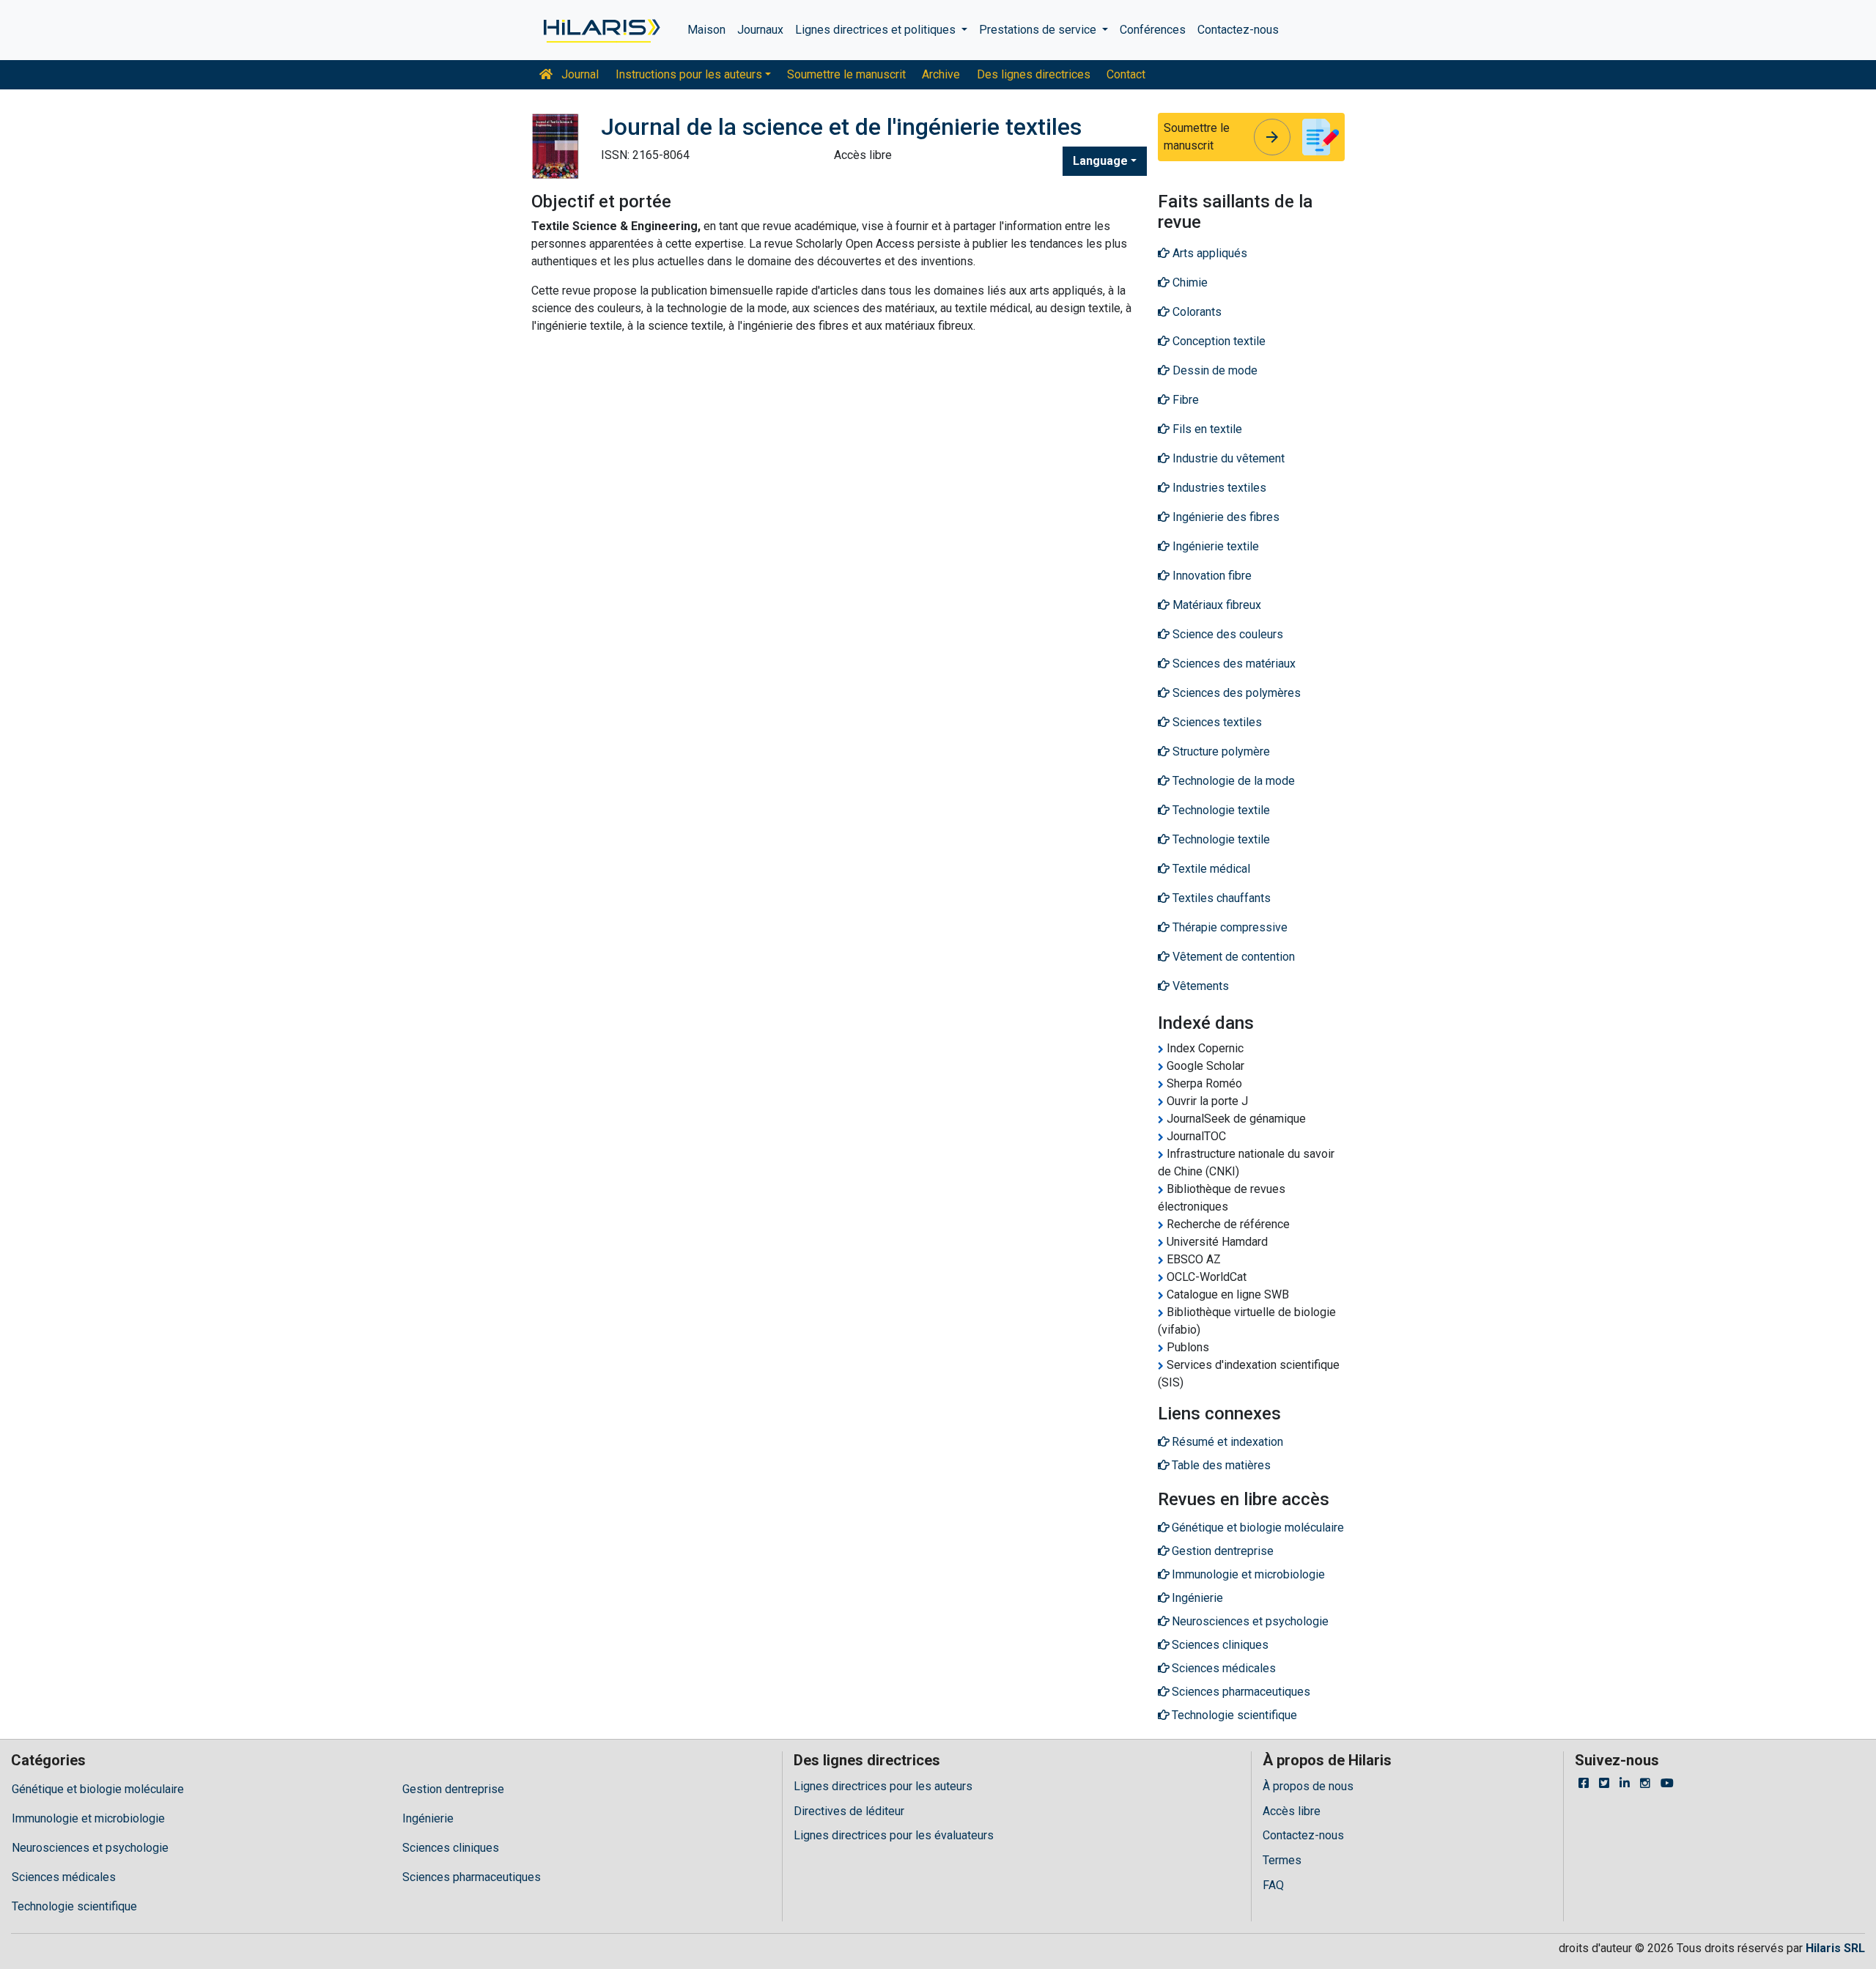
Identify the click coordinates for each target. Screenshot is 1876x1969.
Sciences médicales (64, 1877)
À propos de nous (1308, 1786)
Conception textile (1218, 341)
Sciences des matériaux (1233, 664)
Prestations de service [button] (1039, 30)
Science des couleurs (1226, 634)
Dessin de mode (1214, 370)
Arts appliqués (1208, 253)
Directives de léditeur (849, 1811)
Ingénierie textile (1214, 546)
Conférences (1153, 30)
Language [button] (1100, 161)
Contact (1126, 74)
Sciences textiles (1216, 722)
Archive (941, 74)
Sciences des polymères (1235, 693)
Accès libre (1292, 1811)
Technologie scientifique (74, 1906)
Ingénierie (428, 1818)
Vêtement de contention (1232, 957)
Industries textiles (1218, 488)
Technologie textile (1220, 810)
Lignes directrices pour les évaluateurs (894, 1835)
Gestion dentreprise (453, 1789)
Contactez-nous (1238, 30)
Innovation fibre (1211, 576)
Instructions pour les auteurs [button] (689, 74)
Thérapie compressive (1229, 927)
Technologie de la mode (1232, 781)
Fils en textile (1206, 429)
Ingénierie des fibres (1225, 517)
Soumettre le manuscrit (846, 74)
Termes (1282, 1860)
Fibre (1184, 400)
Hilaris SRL (1835, 1948)
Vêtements (1199, 986)
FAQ (1273, 1885)
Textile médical (1210, 869)
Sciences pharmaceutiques (472, 1877)
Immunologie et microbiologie (88, 1818)
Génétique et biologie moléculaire (98, 1789)
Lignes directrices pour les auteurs (883, 1786)
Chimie (1189, 282)
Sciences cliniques (451, 1848)
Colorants (1196, 312)
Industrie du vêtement (1227, 458)
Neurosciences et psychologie (90, 1848)
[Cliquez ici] (601, 30)
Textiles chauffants (1220, 898)
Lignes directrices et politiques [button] (877, 30)
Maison (706, 30)
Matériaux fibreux (1215, 605)
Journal (579, 74)
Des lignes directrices (1034, 74)
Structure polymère (1220, 751)
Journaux (760, 30)
